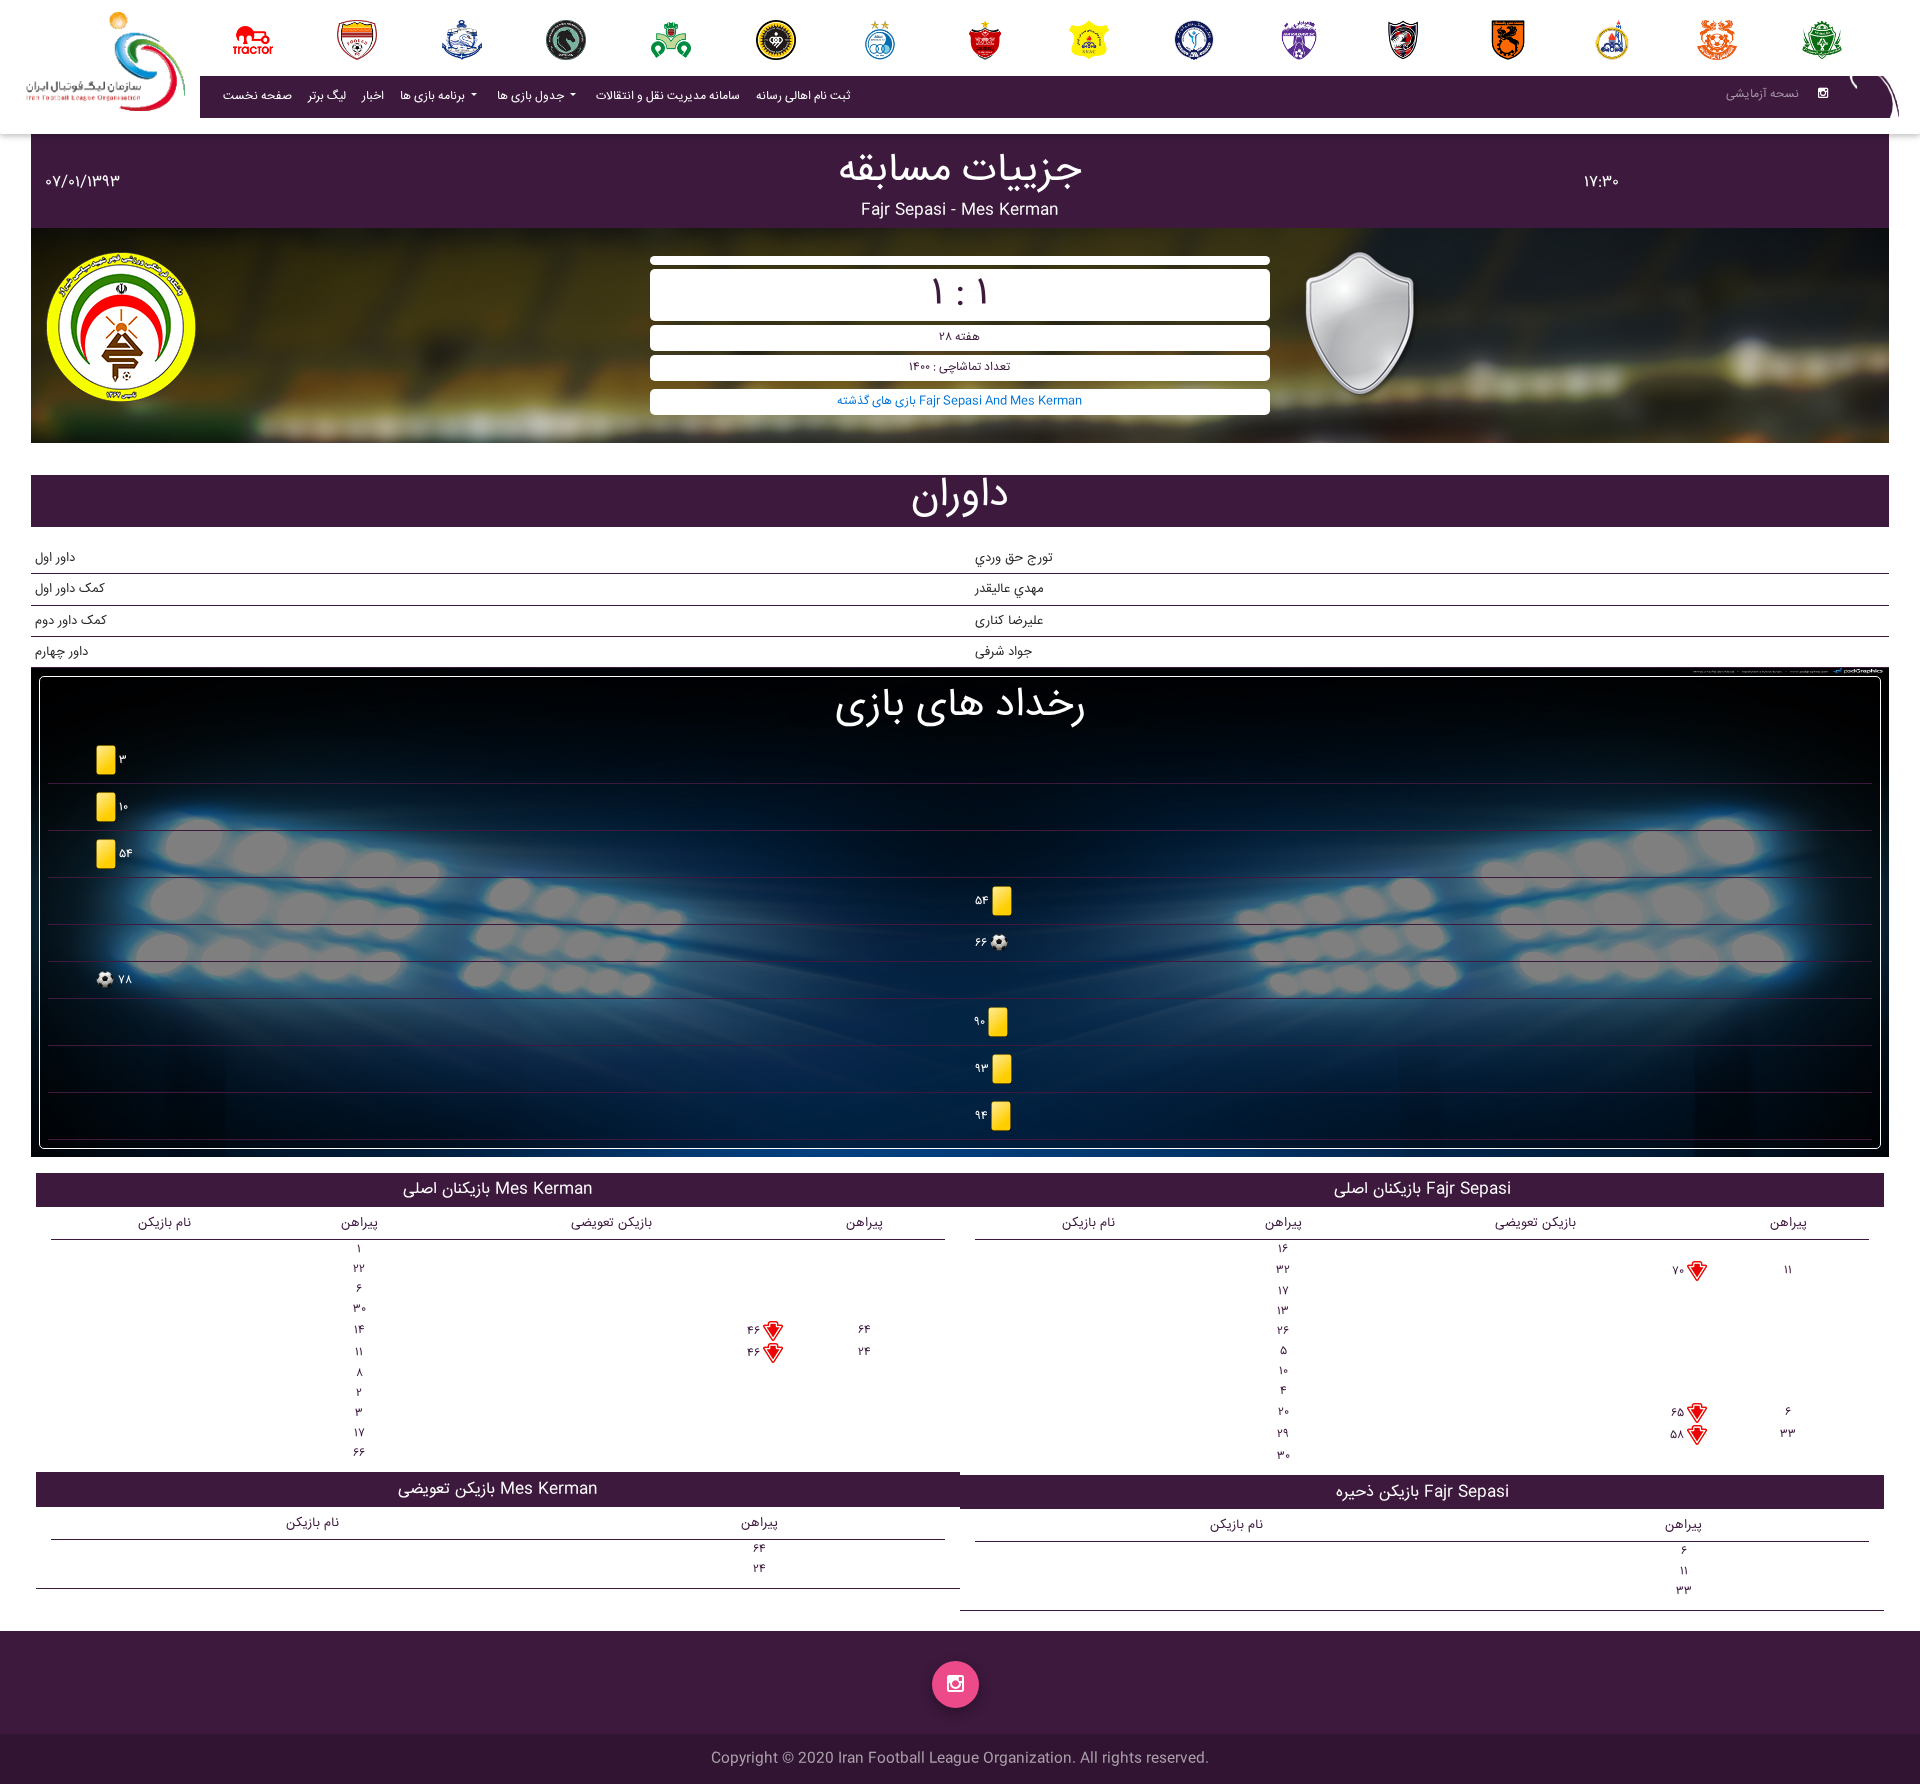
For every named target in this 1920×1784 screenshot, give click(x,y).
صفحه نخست (257, 96)
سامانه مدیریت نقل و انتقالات (672, 96)
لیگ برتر (327, 96)
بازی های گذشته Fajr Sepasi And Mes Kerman (959, 401)
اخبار (377, 96)
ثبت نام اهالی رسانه (807, 96)
